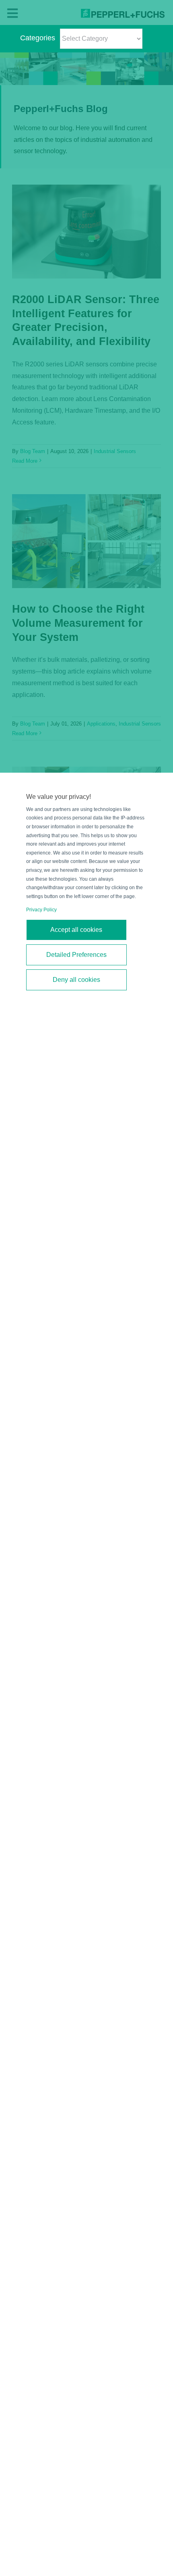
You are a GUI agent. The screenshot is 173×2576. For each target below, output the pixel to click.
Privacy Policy (41, 910)
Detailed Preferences (76, 955)
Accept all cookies (76, 930)
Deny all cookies (76, 980)
